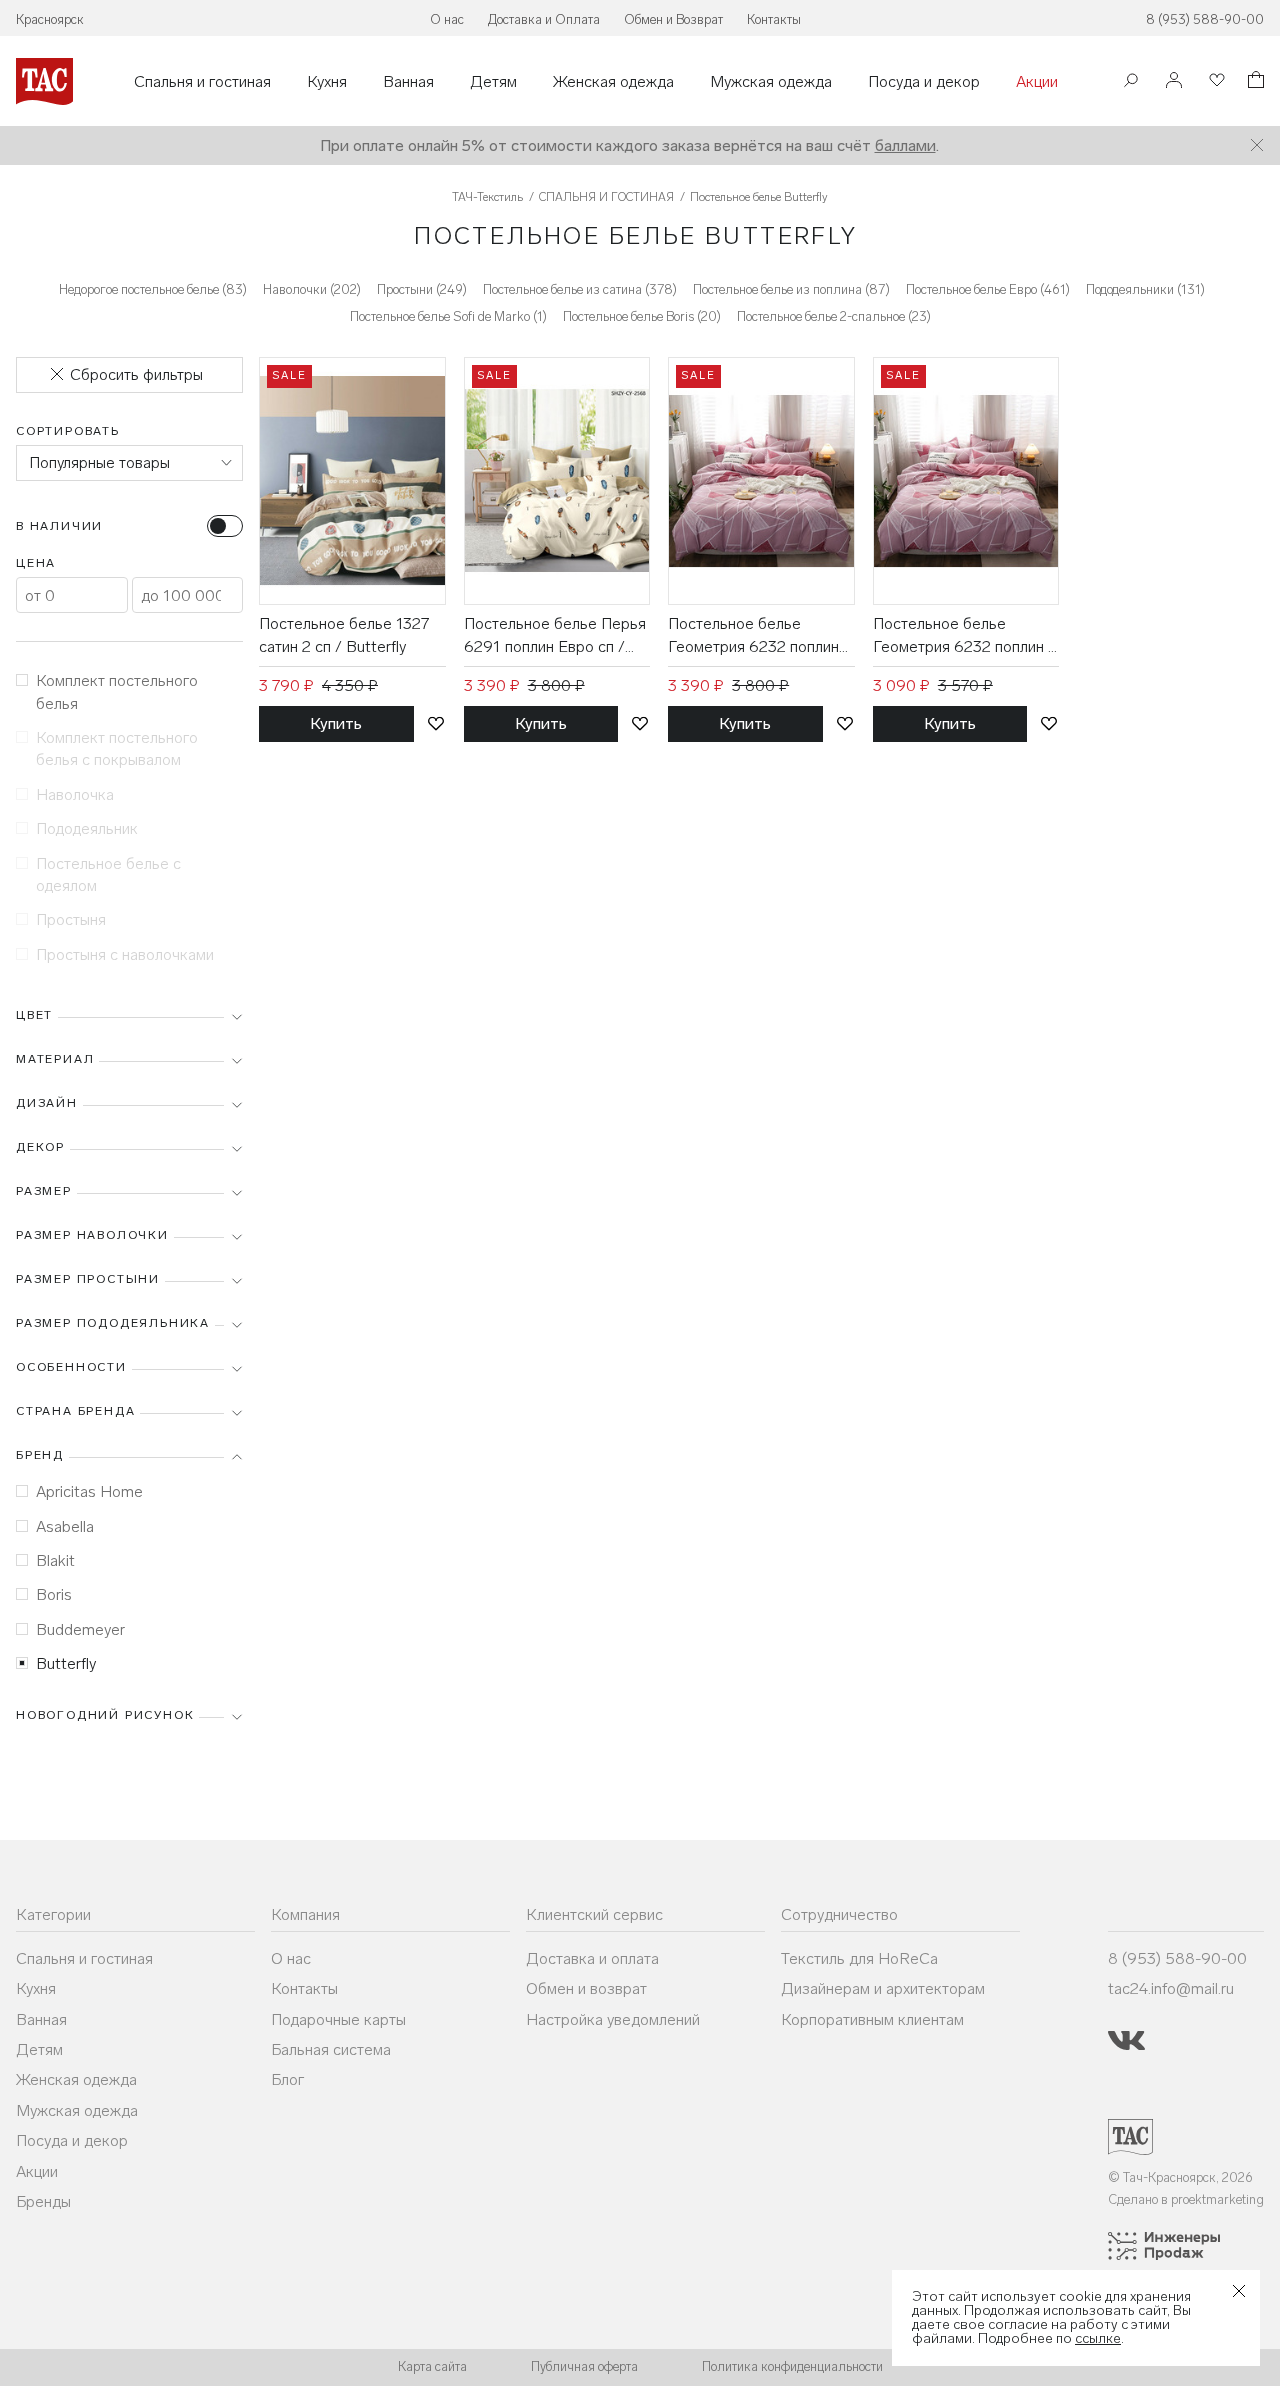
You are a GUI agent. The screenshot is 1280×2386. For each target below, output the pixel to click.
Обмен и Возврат (673, 19)
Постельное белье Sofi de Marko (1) (448, 316)
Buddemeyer (80, 1629)
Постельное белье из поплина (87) (791, 289)
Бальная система (331, 2049)
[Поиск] (1131, 82)
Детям (493, 82)
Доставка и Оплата (544, 19)
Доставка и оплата (592, 1958)
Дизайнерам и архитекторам (883, 1988)
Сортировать (68, 431)
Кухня (327, 82)
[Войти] (1174, 81)
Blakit (55, 1560)
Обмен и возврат (586, 1988)
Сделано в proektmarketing (1186, 2199)
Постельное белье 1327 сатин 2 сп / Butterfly (344, 634)
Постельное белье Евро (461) (988, 289)
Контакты (774, 19)
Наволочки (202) (312, 289)
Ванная (408, 82)
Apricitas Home (89, 1491)
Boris (54, 1594)
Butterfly (66, 1663)
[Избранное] (1215, 81)
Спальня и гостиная (202, 82)
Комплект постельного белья (117, 691)
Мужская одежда (771, 82)
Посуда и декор (924, 82)
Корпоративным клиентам (872, 2019)
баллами (905, 145)
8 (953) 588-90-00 (1205, 19)
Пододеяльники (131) (1145, 289)
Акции (1037, 82)
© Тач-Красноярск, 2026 (1180, 2177)
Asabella (65, 1526)
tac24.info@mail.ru (1171, 1988)
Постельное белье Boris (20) (642, 316)
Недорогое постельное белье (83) (153, 289)
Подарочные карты (338, 2019)
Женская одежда (613, 82)
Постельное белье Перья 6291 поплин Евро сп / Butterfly (555, 636)
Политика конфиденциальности (792, 2366)
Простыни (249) (422, 289)
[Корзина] (1254, 82)
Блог (287, 2079)
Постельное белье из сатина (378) (580, 289)
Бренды (43, 2201)
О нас (447, 19)
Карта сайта (432, 2366)
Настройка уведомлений (613, 2019)
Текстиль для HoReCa (859, 1958)
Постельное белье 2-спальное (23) (834, 316)
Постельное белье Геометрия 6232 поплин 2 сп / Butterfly (965, 636)
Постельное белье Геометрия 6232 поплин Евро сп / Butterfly (753, 636)
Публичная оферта (584, 2366)
